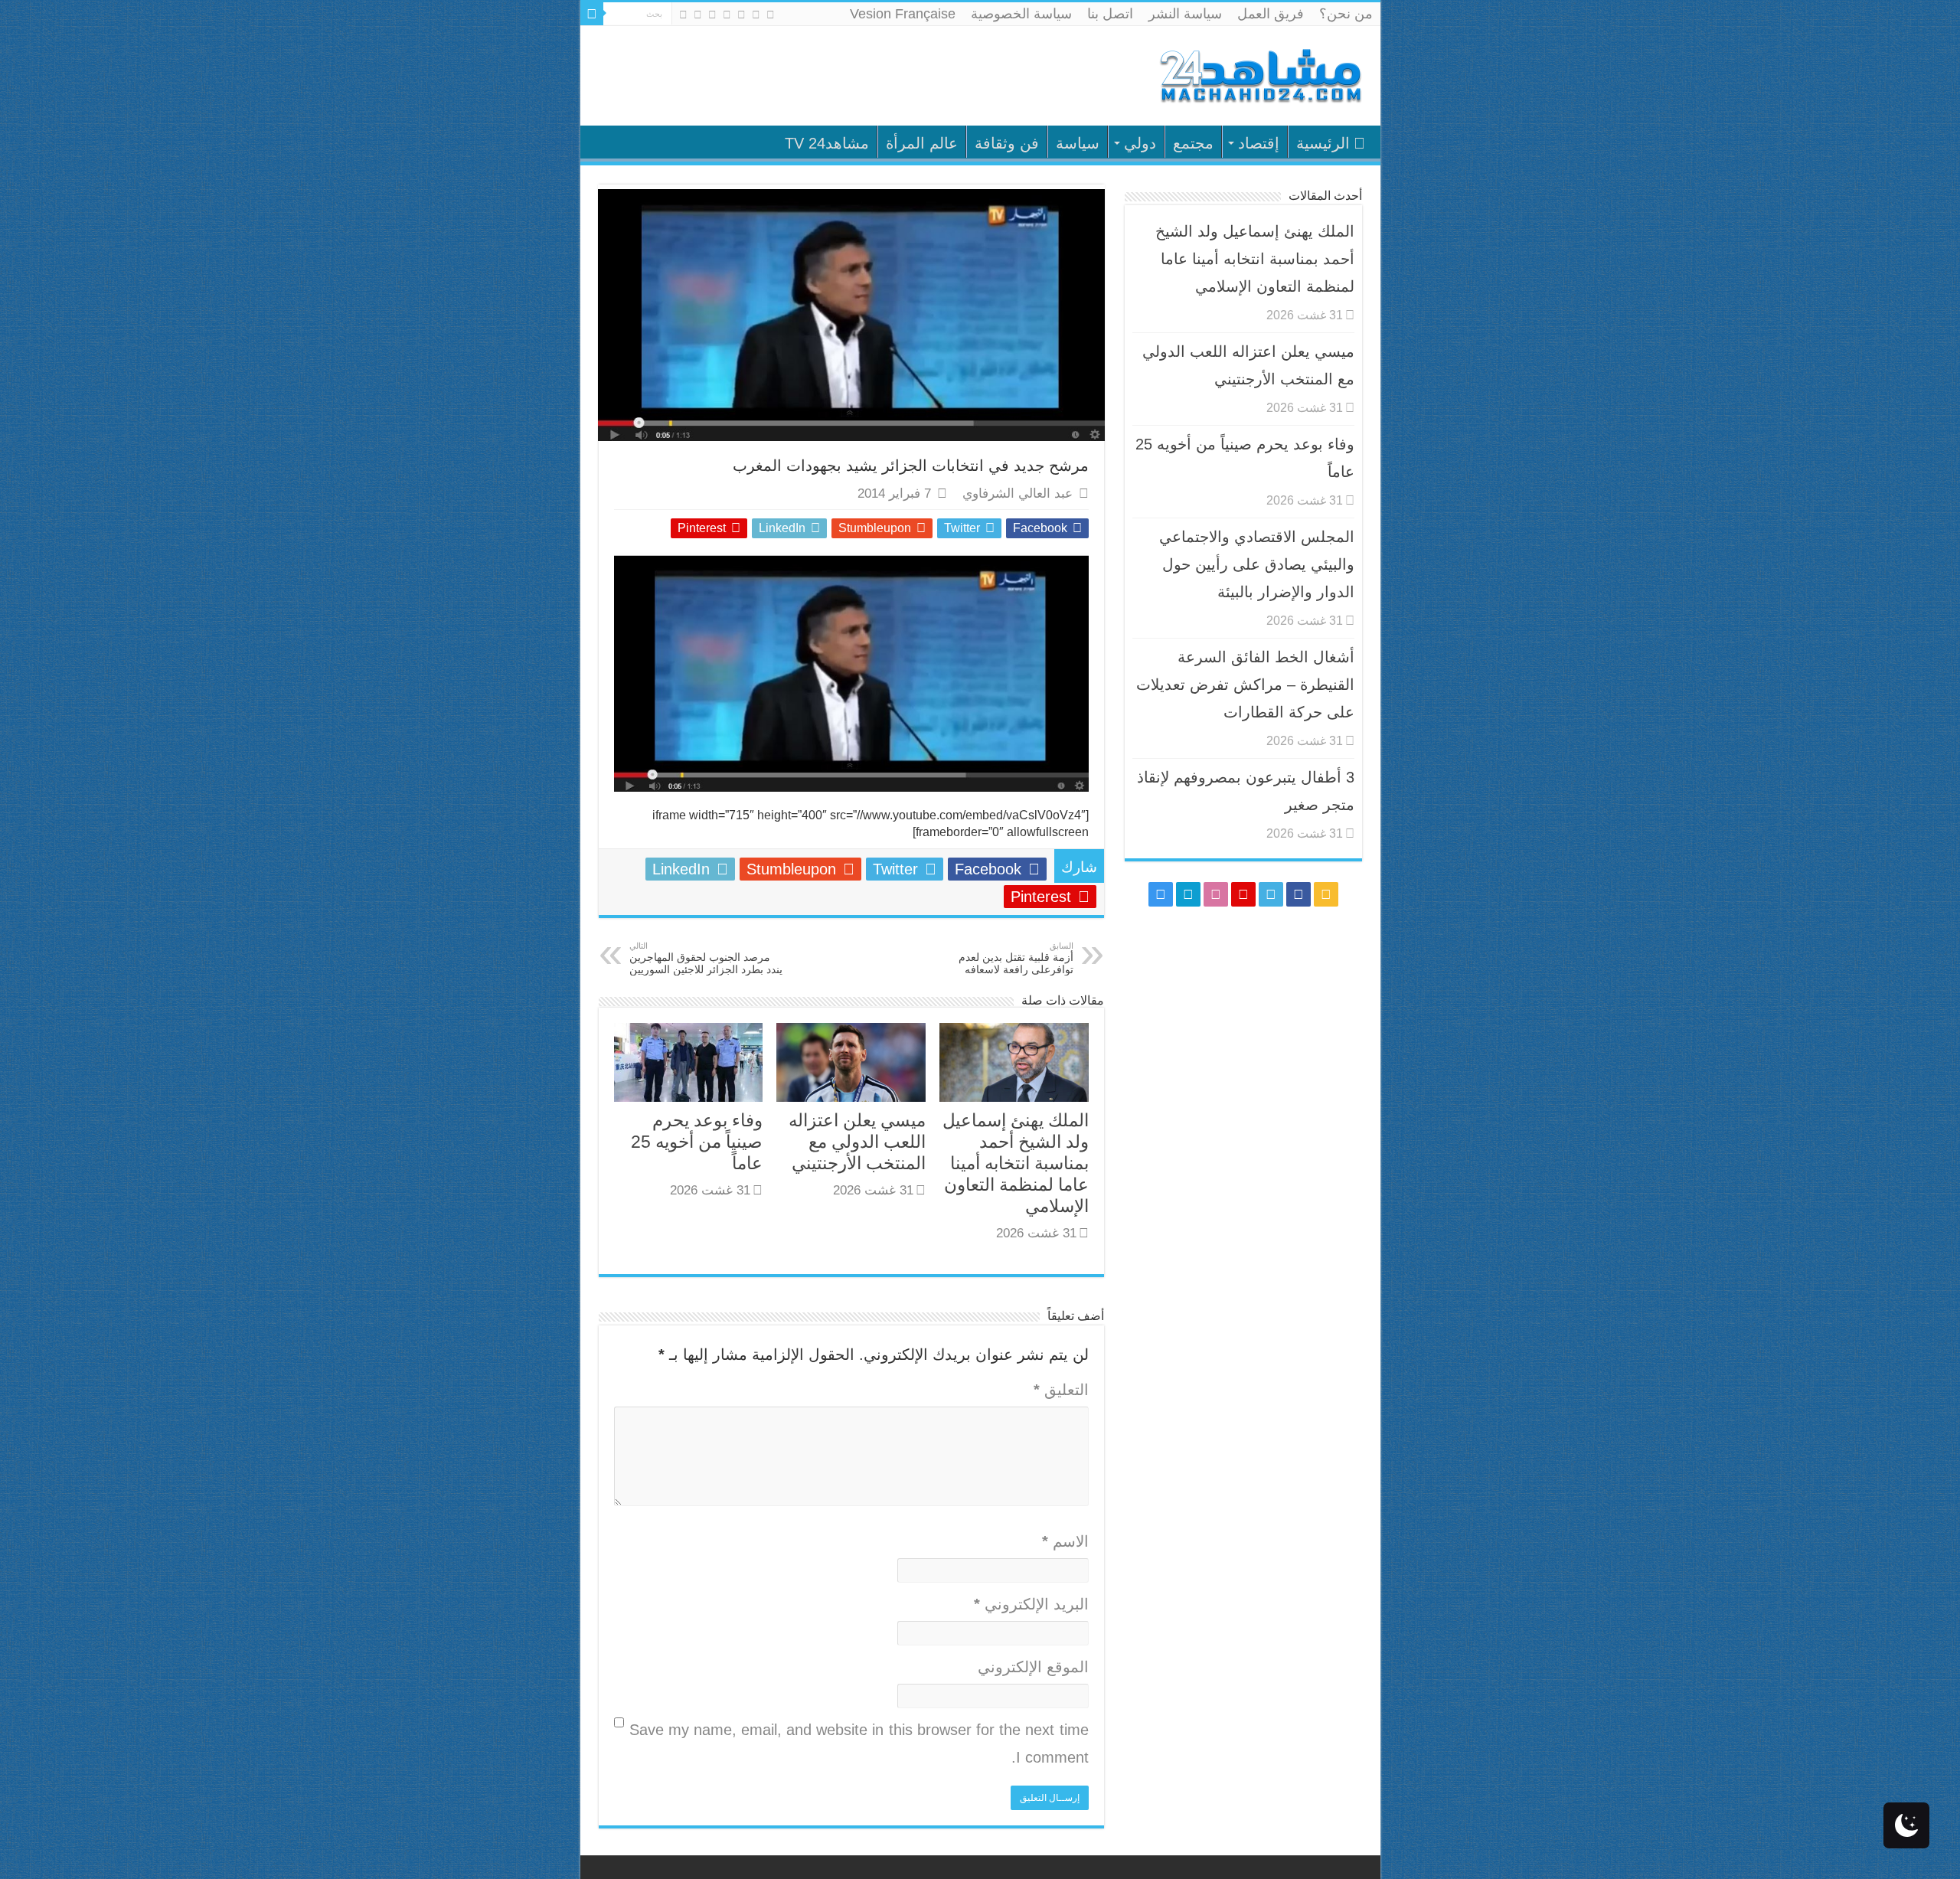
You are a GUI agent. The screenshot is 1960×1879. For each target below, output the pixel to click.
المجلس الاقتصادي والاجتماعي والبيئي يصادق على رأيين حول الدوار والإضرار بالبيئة (1257, 564)
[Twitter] (742, 15)
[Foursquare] (698, 15)
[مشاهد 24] (1259, 74)
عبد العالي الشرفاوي (1018, 493)
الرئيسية (1323, 143)
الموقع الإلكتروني (1033, 1667)
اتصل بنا (1110, 14)
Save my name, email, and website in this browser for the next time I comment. (859, 1743)
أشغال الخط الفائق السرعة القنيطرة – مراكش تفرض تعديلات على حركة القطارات (1245, 685)
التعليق (1061, 1390)
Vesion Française (903, 14)
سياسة (1078, 143)
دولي (1140, 143)
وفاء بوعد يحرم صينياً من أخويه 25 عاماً (697, 1142)
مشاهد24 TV (827, 143)
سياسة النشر (1185, 14)
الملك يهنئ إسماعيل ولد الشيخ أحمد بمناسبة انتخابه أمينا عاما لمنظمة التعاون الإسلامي (1016, 1163)
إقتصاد (1259, 143)
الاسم (1065, 1541)
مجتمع (1193, 143)
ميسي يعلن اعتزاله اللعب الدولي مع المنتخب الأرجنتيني (857, 1142)
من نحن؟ (1346, 14)
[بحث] (592, 14)
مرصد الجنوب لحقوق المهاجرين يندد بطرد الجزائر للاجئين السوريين (706, 958)
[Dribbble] (712, 15)
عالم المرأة (922, 143)
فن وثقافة (1007, 143)
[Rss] (771, 15)
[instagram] (683, 15)
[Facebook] (756, 15)
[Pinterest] (727, 15)
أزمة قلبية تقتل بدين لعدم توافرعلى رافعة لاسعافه (1016, 958)
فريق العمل (1271, 14)
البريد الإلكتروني (1031, 1604)
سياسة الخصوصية (1021, 14)
